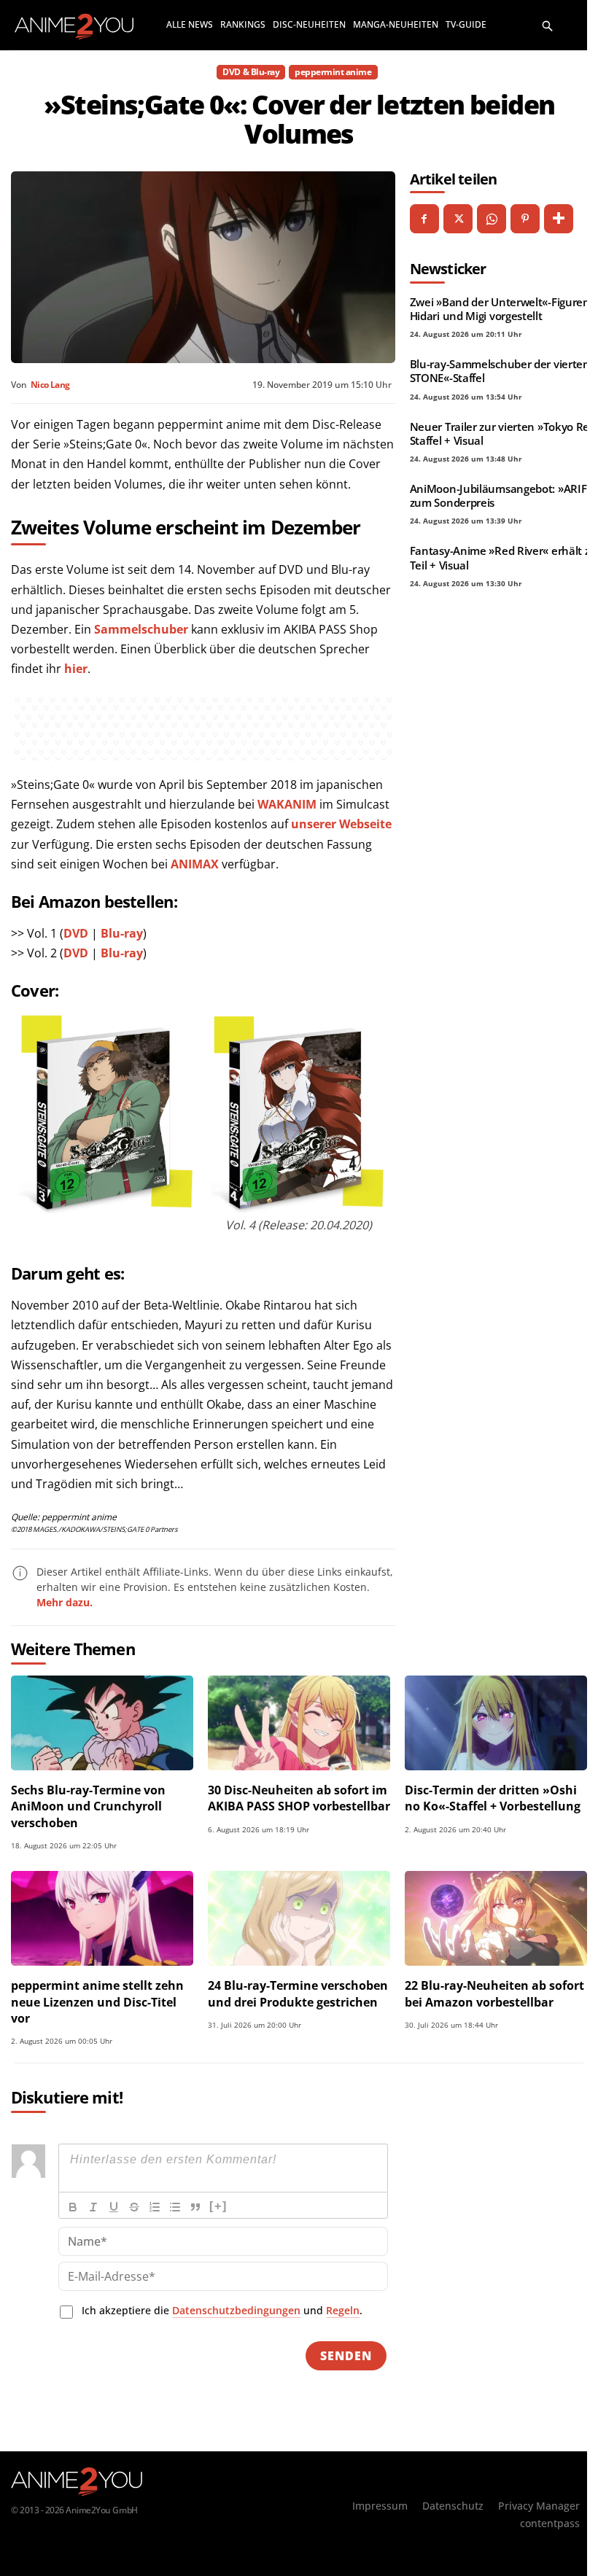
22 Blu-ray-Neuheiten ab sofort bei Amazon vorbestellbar (494, 1993)
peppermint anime (333, 72)
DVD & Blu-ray (251, 72)
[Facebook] (424, 219)
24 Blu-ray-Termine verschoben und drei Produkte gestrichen (298, 1993)
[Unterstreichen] (114, 2207)
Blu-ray (122, 933)
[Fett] (73, 2207)
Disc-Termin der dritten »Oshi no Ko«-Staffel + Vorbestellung (493, 1798)
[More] (559, 219)
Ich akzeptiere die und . (222, 2310)
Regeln (343, 2310)
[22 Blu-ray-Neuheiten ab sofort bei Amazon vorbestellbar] (496, 1918)
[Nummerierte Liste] (155, 2207)
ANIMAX (195, 864)
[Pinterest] (525, 219)
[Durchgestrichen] (134, 2207)
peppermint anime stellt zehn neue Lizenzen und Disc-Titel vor (97, 2002)
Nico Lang (50, 385)
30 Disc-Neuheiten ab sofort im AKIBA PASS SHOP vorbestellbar (299, 1798)
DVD (76, 933)
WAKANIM (287, 804)
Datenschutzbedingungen (236, 2310)
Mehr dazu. (65, 1602)
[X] (458, 219)
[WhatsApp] (492, 219)
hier (76, 669)
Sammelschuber (141, 629)
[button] (548, 25)
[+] (218, 2206)
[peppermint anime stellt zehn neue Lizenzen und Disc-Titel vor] (102, 1918)
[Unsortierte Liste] (175, 2207)
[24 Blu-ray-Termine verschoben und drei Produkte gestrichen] (299, 1918)
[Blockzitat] (195, 2207)
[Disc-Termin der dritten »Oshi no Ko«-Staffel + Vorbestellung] (496, 1723)
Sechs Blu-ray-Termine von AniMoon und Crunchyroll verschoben (88, 1806)
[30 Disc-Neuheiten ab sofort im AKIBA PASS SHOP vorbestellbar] (299, 1723)
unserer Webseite (341, 824)
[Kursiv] (93, 2207)
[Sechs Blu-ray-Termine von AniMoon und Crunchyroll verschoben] (102, 1723)
